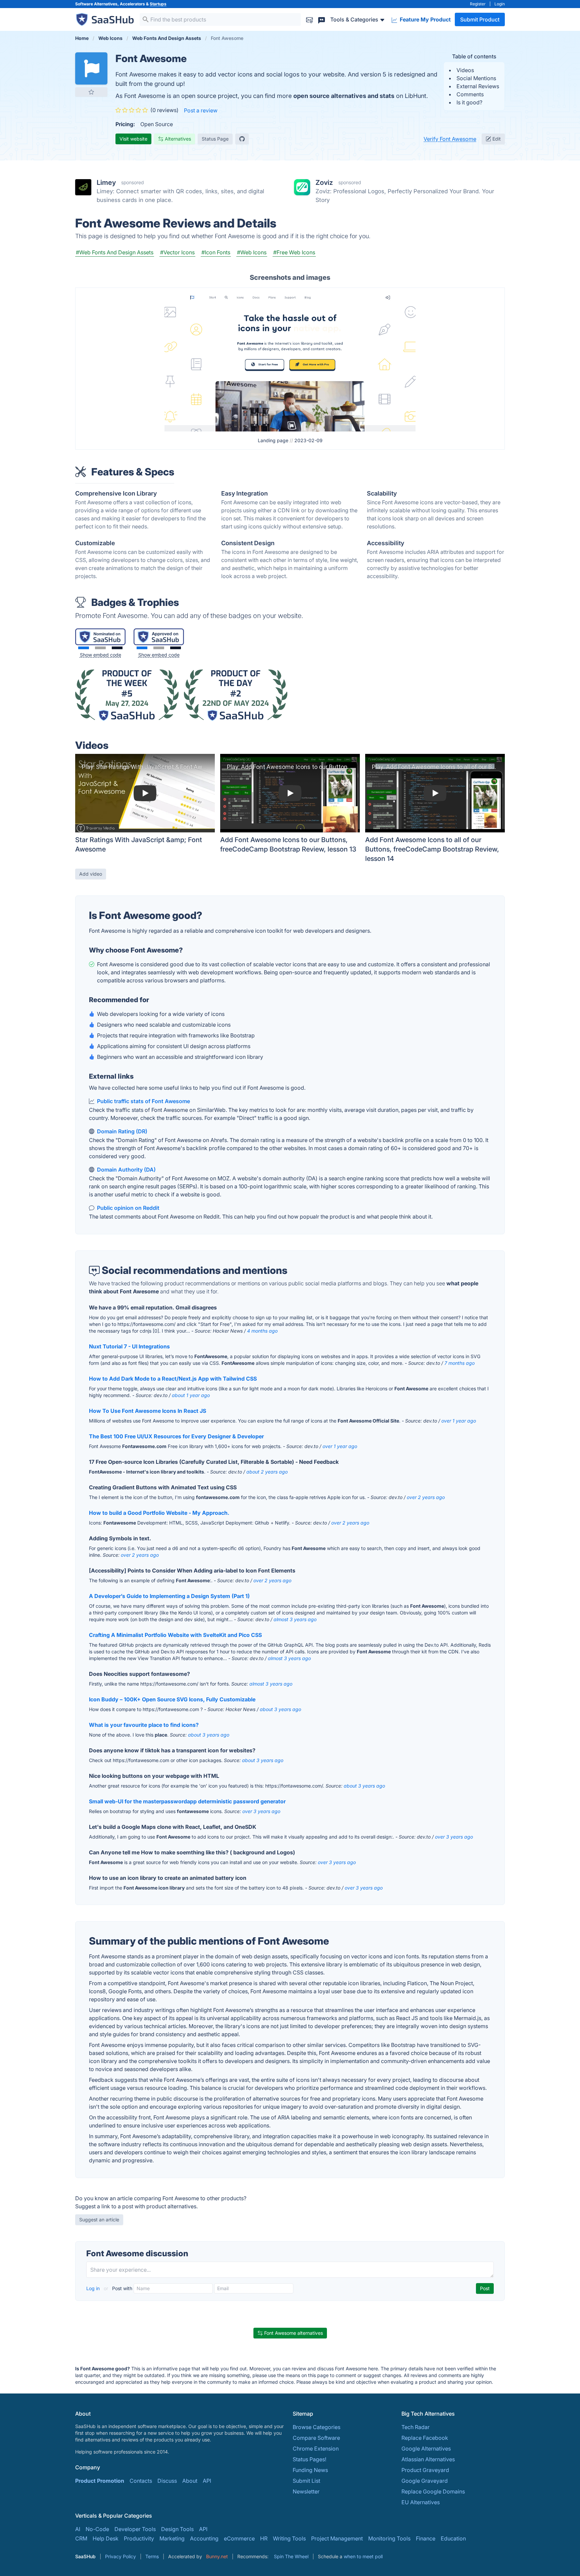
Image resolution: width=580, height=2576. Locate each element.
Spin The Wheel (291, 2556)
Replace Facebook (425, 2438)
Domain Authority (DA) (126, 1170)
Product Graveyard (425, 2470)
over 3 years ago (261, 1811)
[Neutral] (100, 648)
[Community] (322, 19)
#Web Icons (252, 252)
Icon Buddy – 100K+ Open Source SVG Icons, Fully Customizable (172, 1699)
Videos (465, 70)
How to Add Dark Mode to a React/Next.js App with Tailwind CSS (173, 1379)
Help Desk (106, 2538)
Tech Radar (416, 2427)
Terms (152, 2556)
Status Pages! (309, 2459)
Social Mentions (476, 78)
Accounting (204, 2538)
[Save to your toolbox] (91, 92)
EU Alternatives (421, 2502)
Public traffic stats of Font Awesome (143, 1101)
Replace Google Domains (433, 2491)
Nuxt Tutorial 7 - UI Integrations (129, 1346)
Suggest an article (99, 2220)
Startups (158, 4)
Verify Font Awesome (450, 139)
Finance (426, 2538)
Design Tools (177, 2529)
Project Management (337, 2538)
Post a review (201, 110)
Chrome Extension (316, 2449)
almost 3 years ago (295, 1619)
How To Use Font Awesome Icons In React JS (148, 1411)
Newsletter (306, 2491)
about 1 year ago (191, 1395)
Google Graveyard (425, 2481)
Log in (94, 2288)
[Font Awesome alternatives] (91, 68)
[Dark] (117, 648)
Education (453, 2538)
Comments (470, 94)
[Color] (84, 648)
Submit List (306, 2481)
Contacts (141, 2481)
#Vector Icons (177, 252)
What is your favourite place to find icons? (144, 1725)
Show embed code (101, 655)
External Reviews (478, 86)
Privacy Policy (120, 2556)
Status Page (215, 139)
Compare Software (316, 2438)
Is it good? (469, 102)
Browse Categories (317, 2427)
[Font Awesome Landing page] (290, 360)
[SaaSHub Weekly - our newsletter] (309, 19)
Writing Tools (289, 2538)
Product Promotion (100, 2481)
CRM (81, 2538)
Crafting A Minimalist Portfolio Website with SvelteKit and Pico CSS (175, 1635)
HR (264, 2538)
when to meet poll (363, 2556)
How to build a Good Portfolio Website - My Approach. (159, 1513)
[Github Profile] (242, 139)
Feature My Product (425, 19)
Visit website (133, 139)
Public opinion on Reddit (128, 1208)
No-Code (97, 2529)
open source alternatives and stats (344, 96)
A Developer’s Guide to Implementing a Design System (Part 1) (169, 1596)
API (207, 2481)
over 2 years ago (426, 1497)
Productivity (139, 2538)
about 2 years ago (267, 1472)
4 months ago (262, 1331)
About (190, 2481)
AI (78, 2529)
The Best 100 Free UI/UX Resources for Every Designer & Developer (176, 1436)
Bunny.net (217, 2556)
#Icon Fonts (216, 252)
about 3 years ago (280, 1709)
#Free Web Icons (294, 252)
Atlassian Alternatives (428, 2459)
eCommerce (239, 2538)
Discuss (167, 2481)
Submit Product (480, 19)
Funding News (310, 2470)
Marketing (172, 2538)
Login (500, 4)
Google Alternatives (426, 2449)
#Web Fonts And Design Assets (115, 252)
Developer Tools (135, 2529)
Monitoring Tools (389, 2538)
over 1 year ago (459, 1421)
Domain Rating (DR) (122, 1131)
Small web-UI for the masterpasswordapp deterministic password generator (187, 1801)
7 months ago (460, 1363)
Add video (91, 874)
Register (478, 4)
